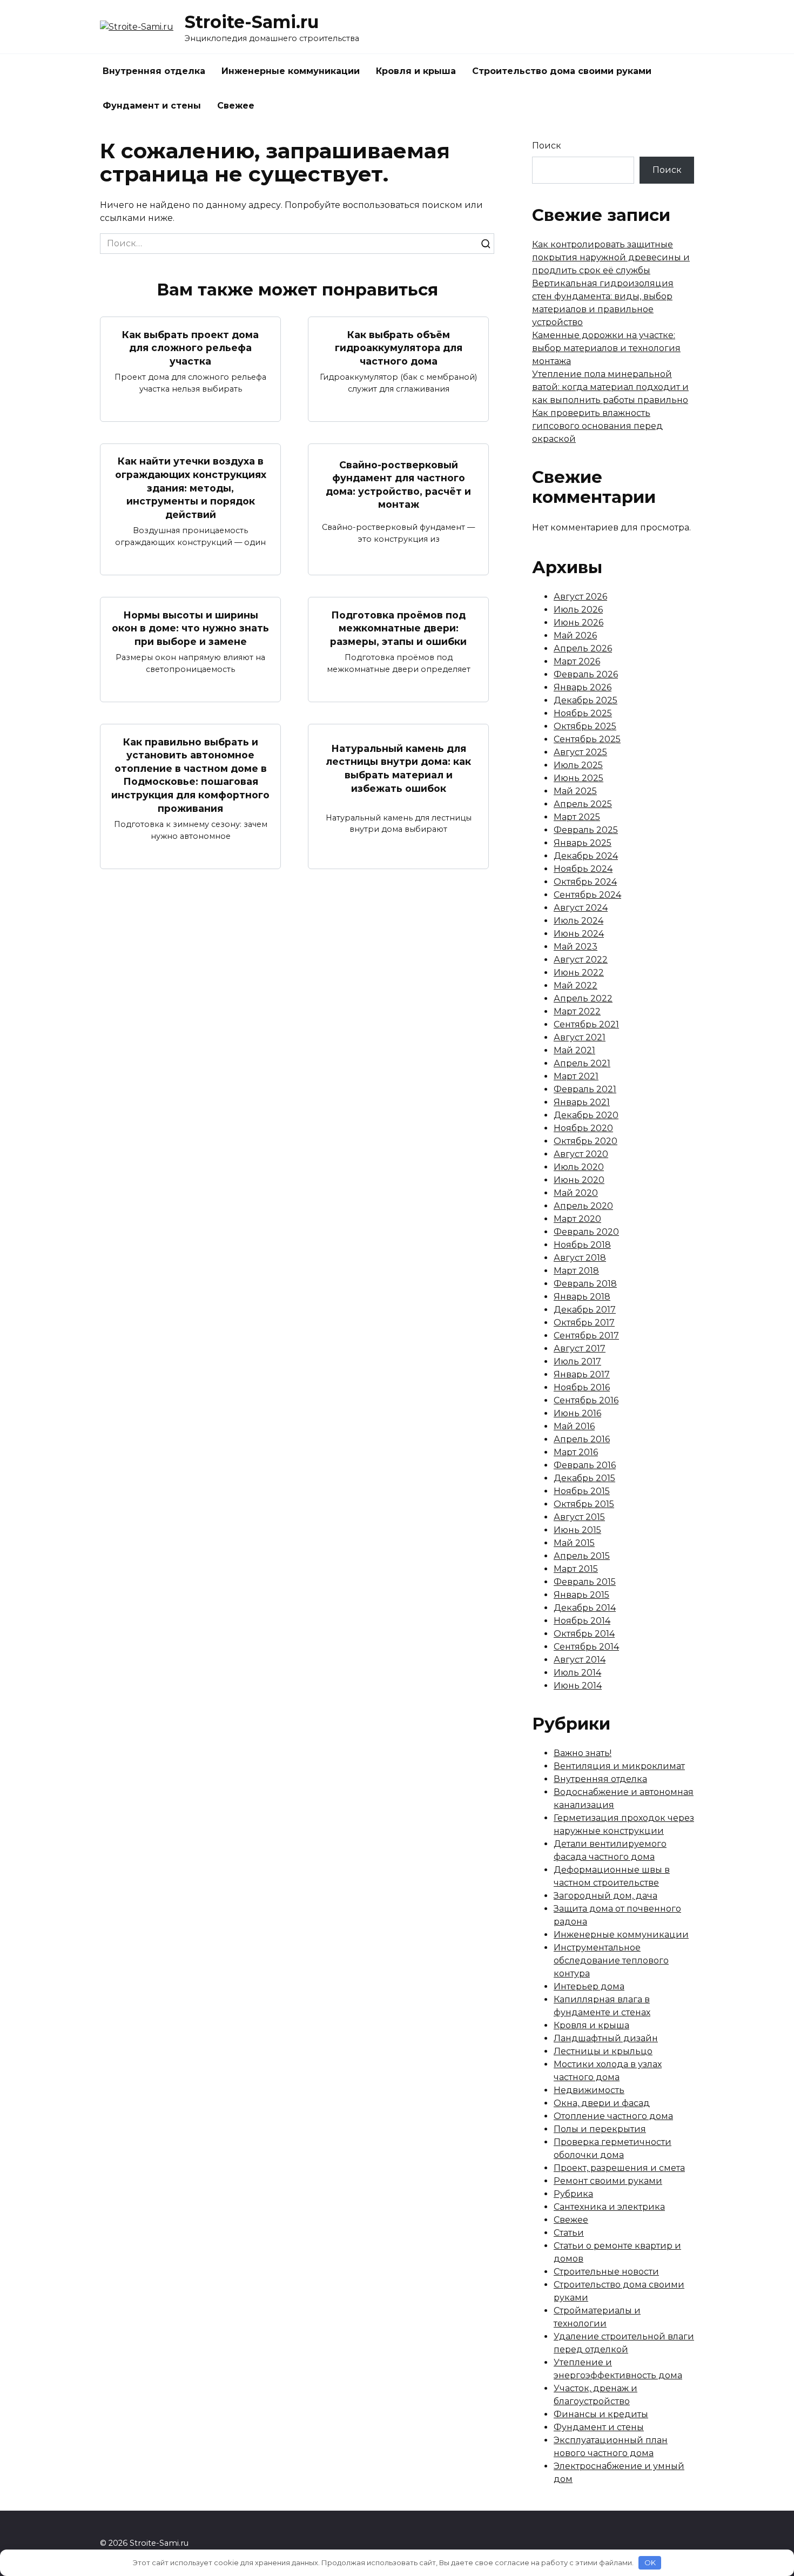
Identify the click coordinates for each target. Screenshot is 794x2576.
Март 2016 (576, 1452)
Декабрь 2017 (585, 1310)
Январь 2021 (582, 1102)
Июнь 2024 (579, 934)
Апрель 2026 (583, 648)
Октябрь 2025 (585, 726)
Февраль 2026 (586, 674)
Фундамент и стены (152, 106)
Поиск (547, 146)
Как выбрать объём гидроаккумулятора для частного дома (399, 347)
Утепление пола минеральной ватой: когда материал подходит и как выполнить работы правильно (610, 387)
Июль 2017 (577, 1361)
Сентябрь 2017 (586, 1336)
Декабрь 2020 (586, 1115)
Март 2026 (577, 661)
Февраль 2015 (585, 1582)
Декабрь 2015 (584, 1478)
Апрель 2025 (583, 804)
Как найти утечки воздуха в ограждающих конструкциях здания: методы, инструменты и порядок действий (191, 488)
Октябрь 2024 (585, 882)
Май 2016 (574, 1426)
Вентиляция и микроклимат (619, 1766)
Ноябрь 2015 (582, 1491)
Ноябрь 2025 (583, 713)
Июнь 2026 (578, 623)
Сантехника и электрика (609, 2207)
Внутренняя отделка (154, 71)
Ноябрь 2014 (582, 1621)
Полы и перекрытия (600, 2129)
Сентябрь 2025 (587, 739)
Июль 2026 (578, 610)
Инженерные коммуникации (291, 71)
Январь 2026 (583, 687)
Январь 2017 (582, 1374)
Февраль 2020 (586, 1232)
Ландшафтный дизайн (606, 2038)
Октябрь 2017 (584, 1323)
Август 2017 (580, 1348)
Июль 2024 (578, 921)
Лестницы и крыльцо (603, 2051)
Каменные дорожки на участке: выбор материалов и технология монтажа (606, 348)
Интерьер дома (589, 1986)
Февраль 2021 (585, 1089)
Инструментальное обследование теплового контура (611, 1960)
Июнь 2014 (578, 1686)
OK (650, 2562)
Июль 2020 (579, 1167)
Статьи (569, 2233)
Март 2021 (576, 1076)
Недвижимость (589, 2090)
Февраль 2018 (585, 1284)
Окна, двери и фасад (602, 2103)
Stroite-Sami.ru (252, 22)
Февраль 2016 (585, 1465)
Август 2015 (579, 1517)
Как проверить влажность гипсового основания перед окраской (597, 426)
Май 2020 (576, 1193)
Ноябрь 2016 (582, 1387)
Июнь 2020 (579, 1180)
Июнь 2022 (579, 973)
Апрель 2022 (583, 998)
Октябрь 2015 (584, 1504)
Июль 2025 (578, 765)
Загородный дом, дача (605, 1896)
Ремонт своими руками (608, 2181)
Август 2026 (580, 597)
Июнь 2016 (577, 1413)
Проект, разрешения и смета (619, 2168)
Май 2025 (575, 791)
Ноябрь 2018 (582, 1245)
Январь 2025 (583, 843)
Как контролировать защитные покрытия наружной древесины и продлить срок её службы (611, 257)
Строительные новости (606, 2272)
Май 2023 (576, 947)
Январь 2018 (582, 1297)
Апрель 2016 (582, 1439)
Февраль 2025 (586, 830)
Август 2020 (581, 1154)
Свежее (236, 106)
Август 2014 (580, 1660)
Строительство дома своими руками (562, 71)
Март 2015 (576, 1569)
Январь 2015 (581, 1595)
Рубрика (573, 2194)
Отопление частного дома (613, 2116)
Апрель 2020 (583, 1206)
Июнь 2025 (578, 778)
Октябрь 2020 (586, 1141)
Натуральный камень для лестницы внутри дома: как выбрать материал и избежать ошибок (398, 768)
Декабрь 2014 (585, 1608)
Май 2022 (576, 986)
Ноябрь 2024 (583, 869)
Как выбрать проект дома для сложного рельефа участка (190, 347)
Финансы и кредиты (601, 2414)
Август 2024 (581, 908)
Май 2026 (575, 635)
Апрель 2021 (582, 1063)
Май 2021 (574, 1050)
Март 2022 (577, 1011)
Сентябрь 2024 (587, 895)
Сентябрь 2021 (586, 1024)
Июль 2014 (577, 1673)
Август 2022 (581, 960)
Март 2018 (576, 1271)
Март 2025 (577, 817)
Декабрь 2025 (586, 700)
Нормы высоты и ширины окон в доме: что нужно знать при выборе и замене (190, 628)
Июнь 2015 (577, 1530)
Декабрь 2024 (586, 856)
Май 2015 (574, 1543)
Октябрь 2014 (584, 1634)
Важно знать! (583, 1753)
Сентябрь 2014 (586, 1647)
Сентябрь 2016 (586, 1400)
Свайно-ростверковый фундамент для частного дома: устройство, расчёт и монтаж (398, 484)
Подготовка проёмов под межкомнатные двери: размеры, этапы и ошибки (398, 628)
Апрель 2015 (582, 1556)
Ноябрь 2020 (583, 1128)
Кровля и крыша (416, 71)
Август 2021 (580, 1037)
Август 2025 (580, 752)
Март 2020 (577, 1219)
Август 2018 (580, 1258)
